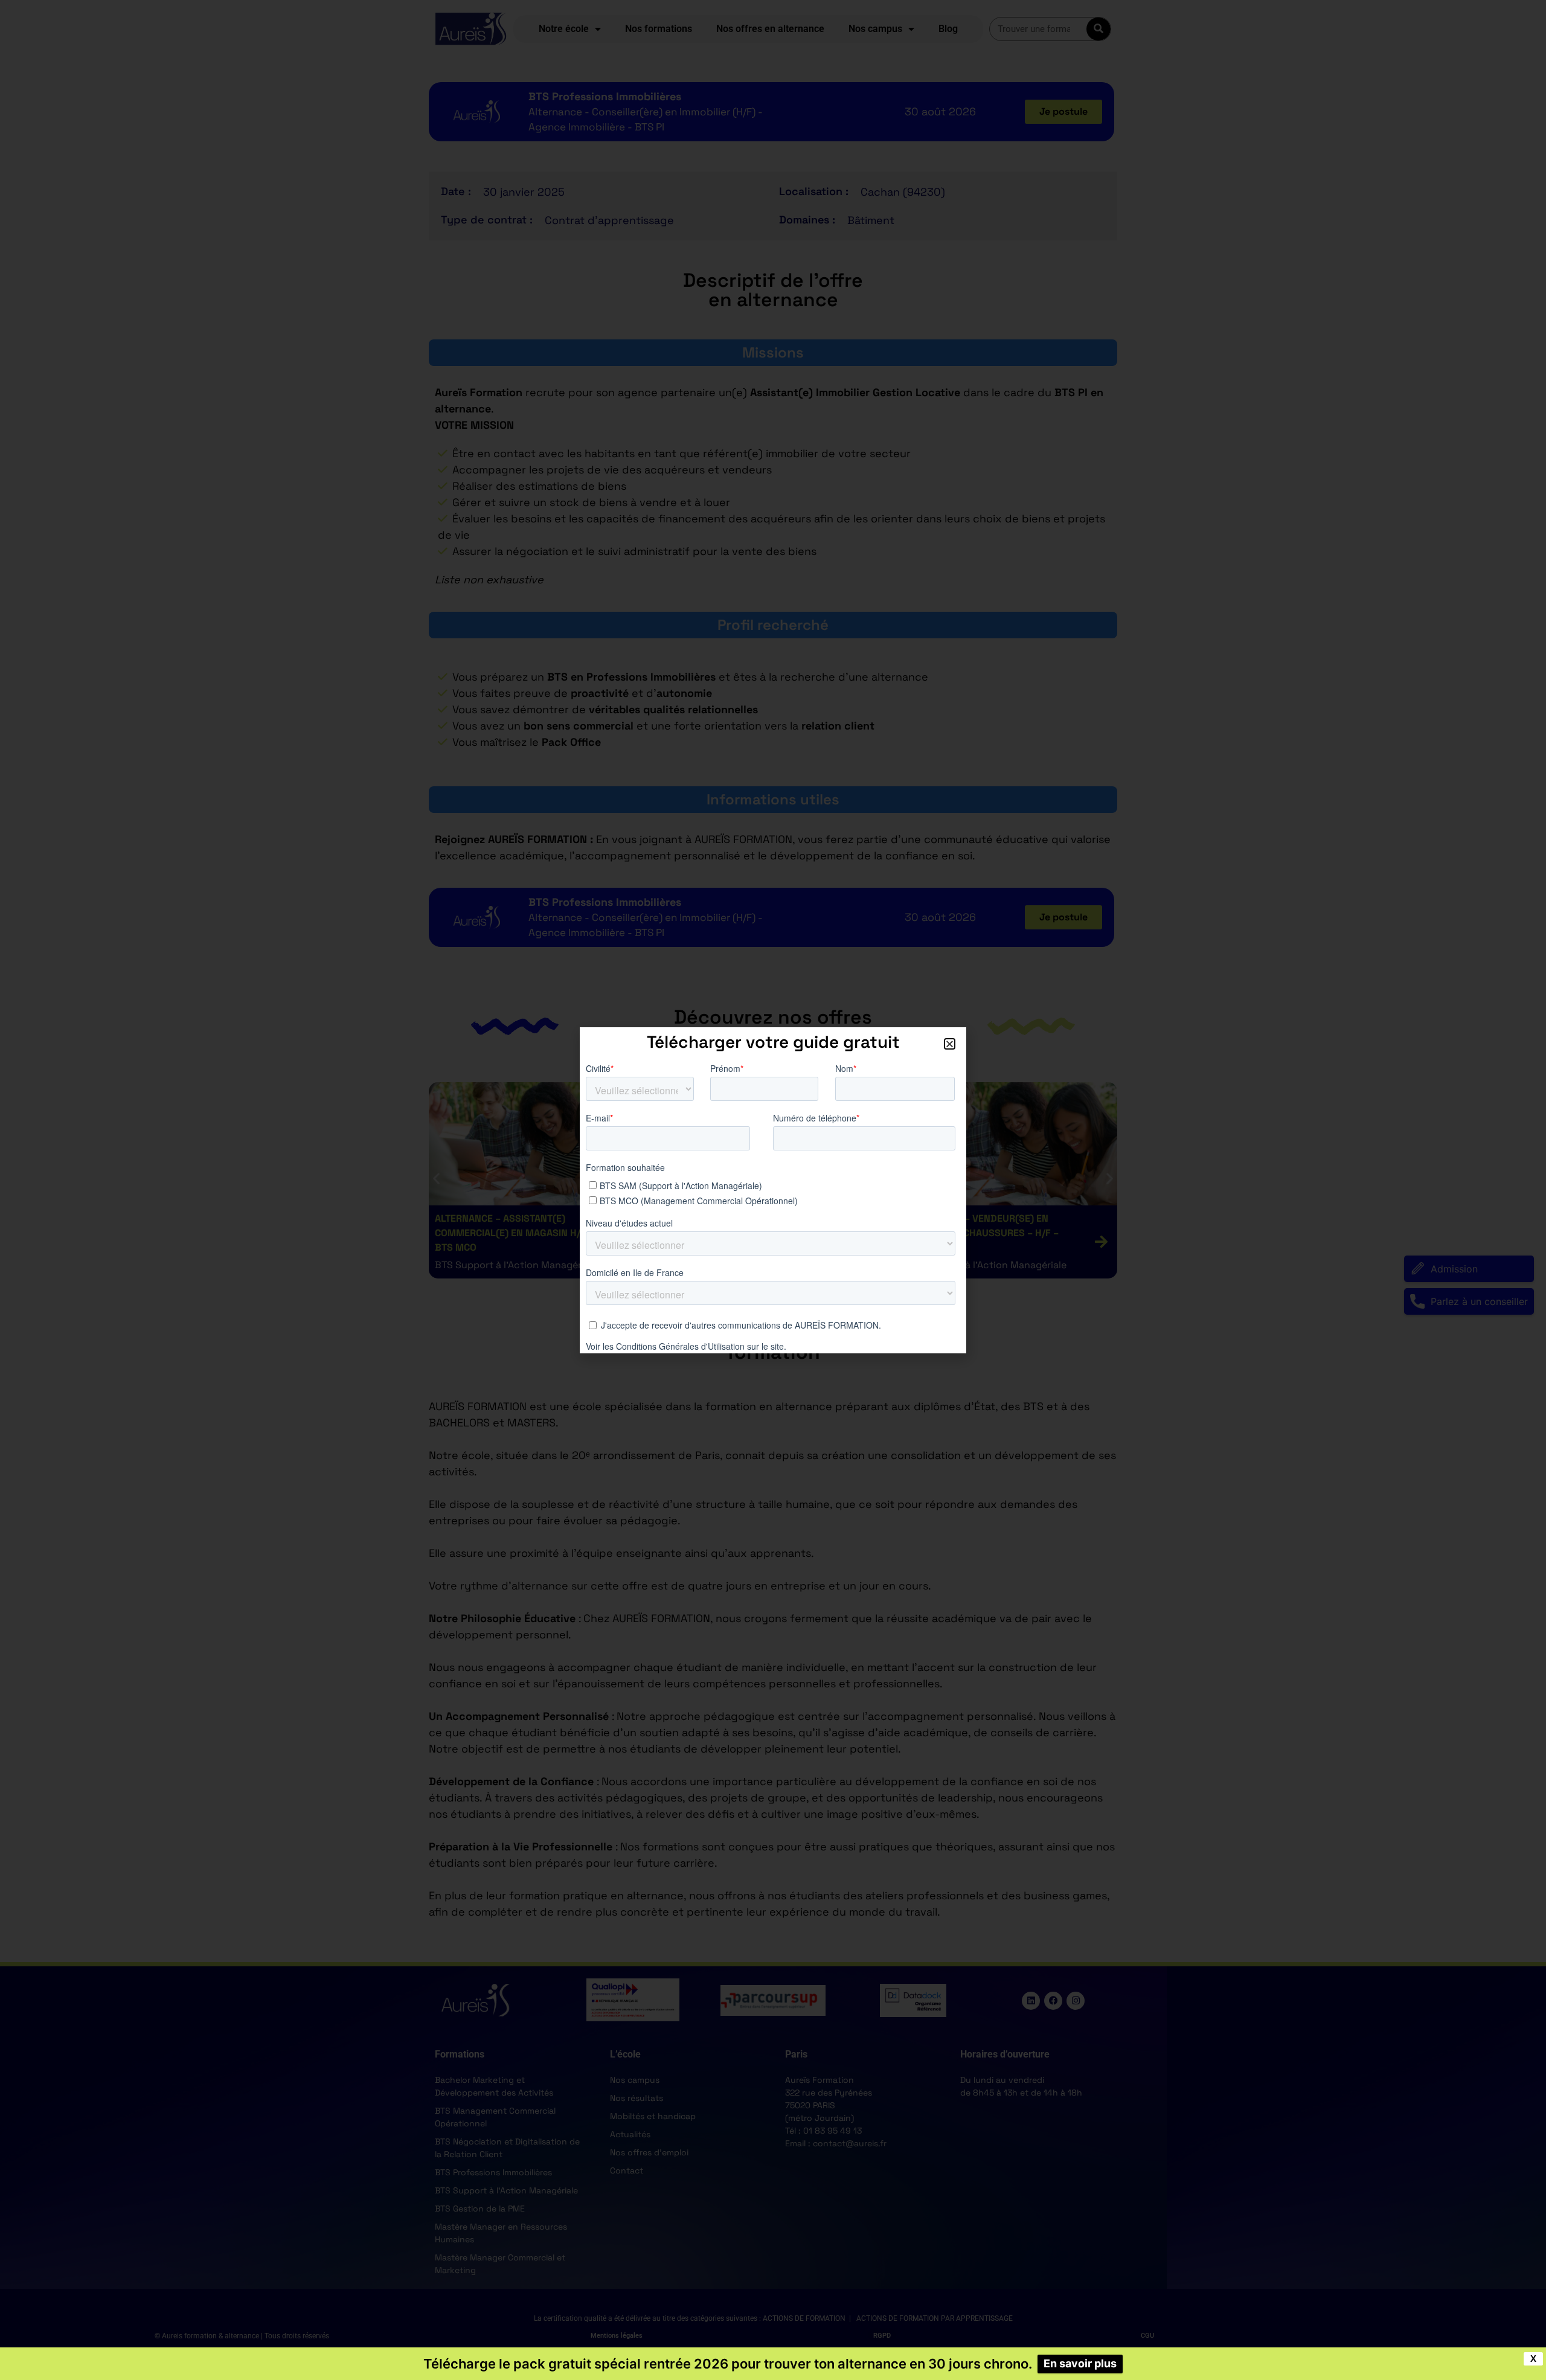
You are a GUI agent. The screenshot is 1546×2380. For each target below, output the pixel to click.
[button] (950, 1044)
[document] (773, 1190)
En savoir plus (1080, 2363)
